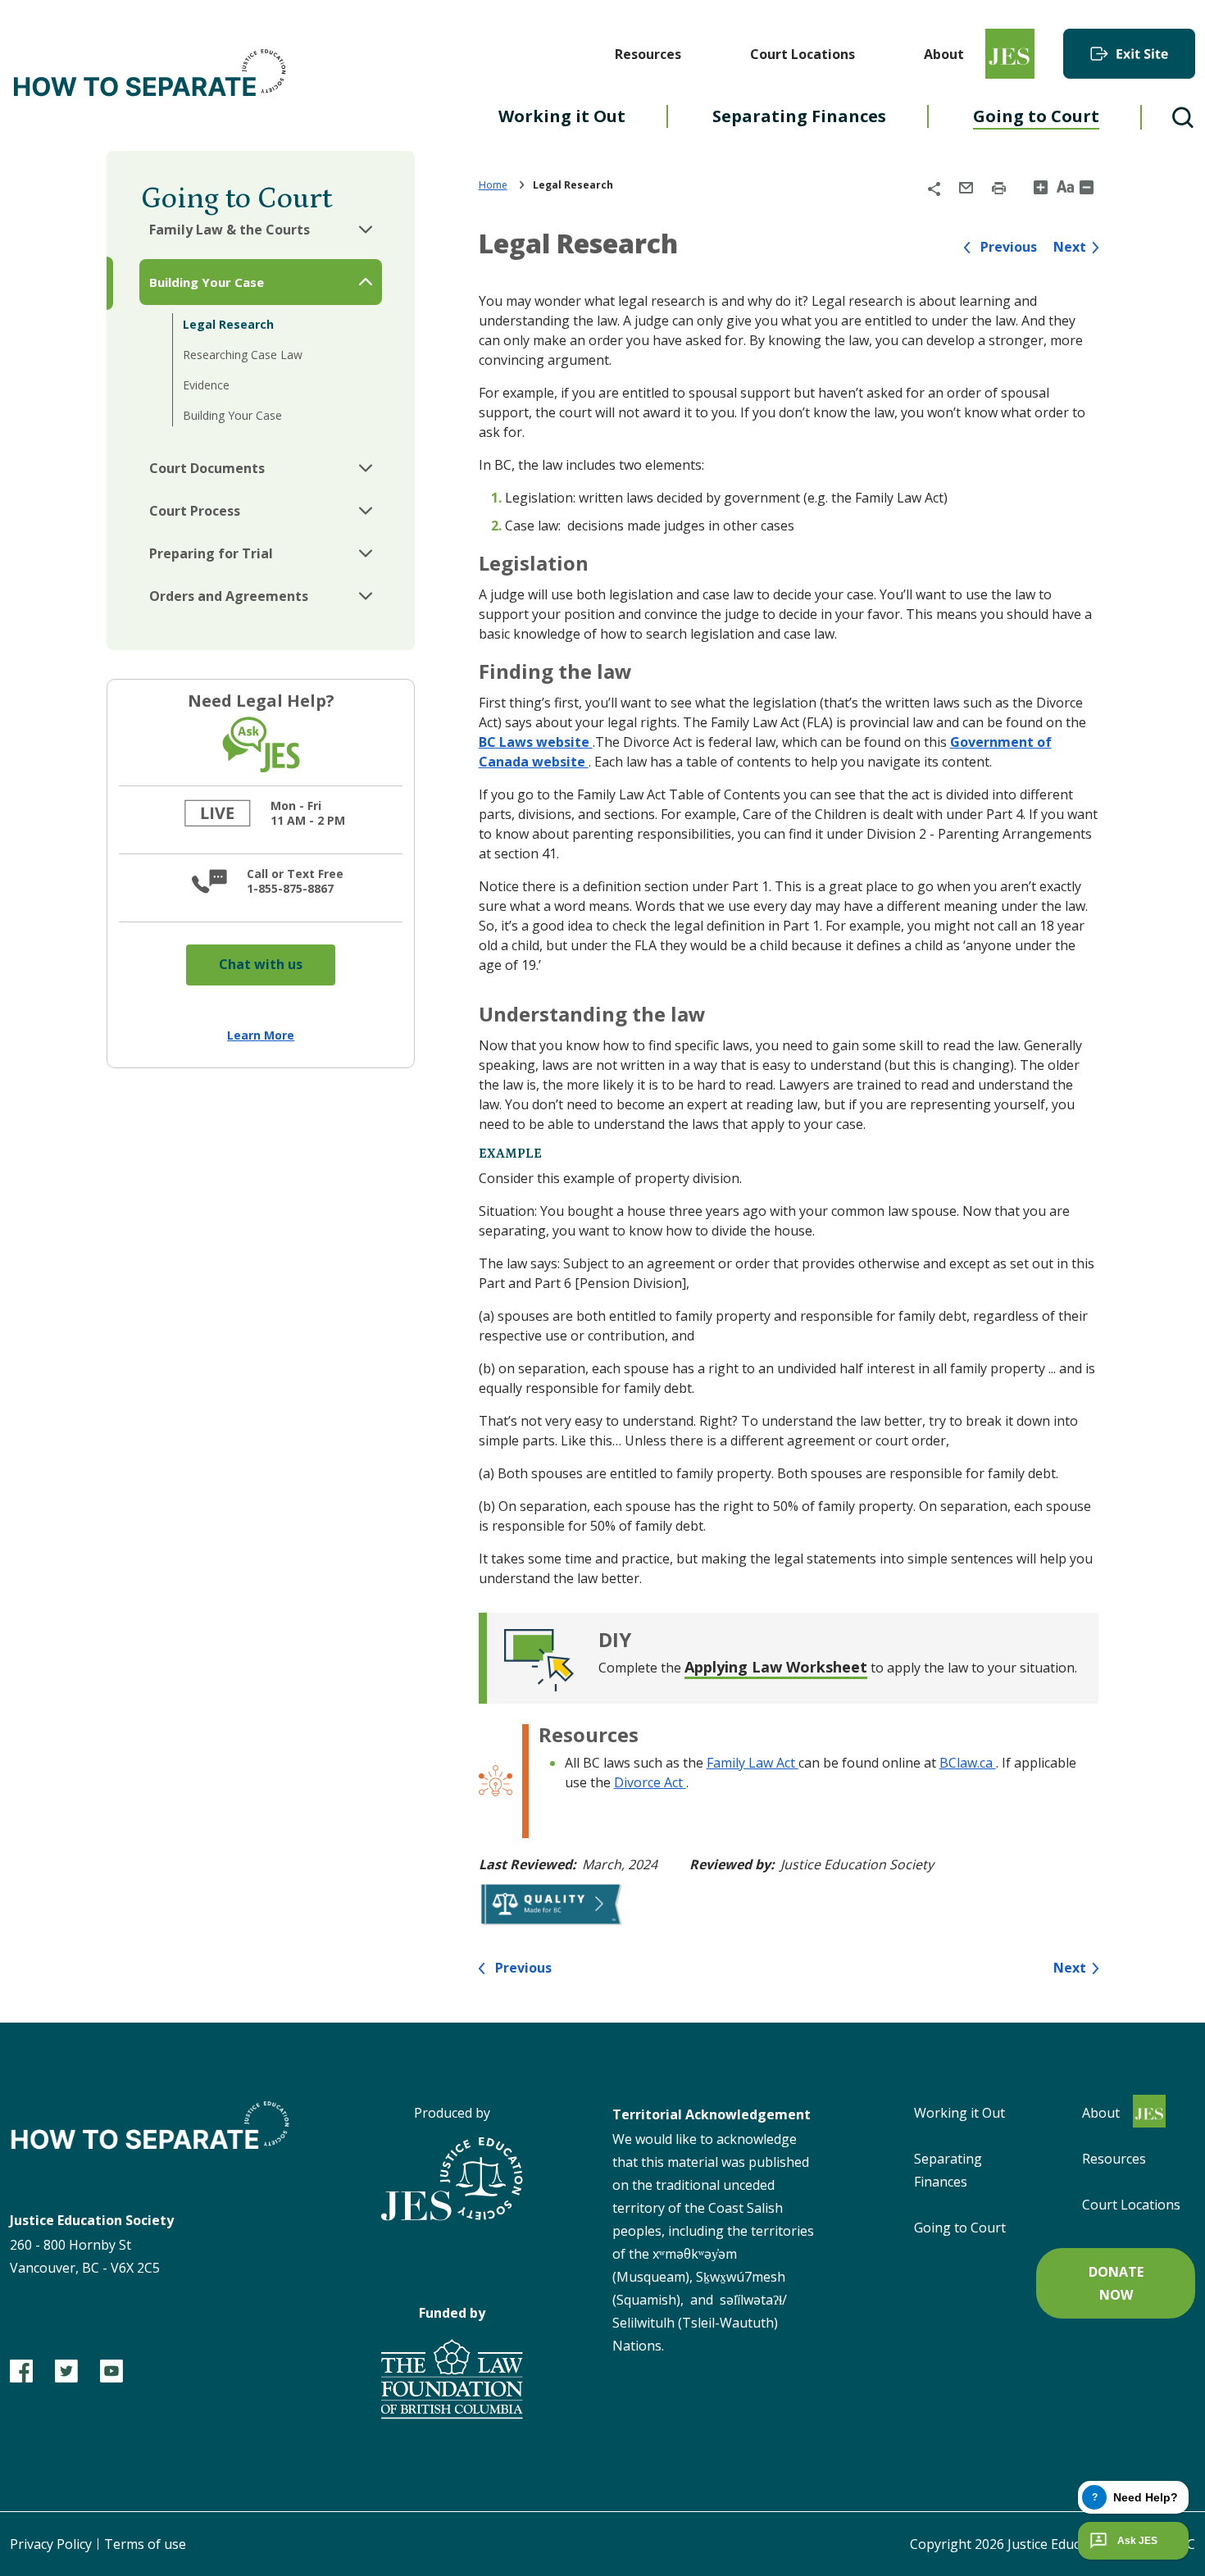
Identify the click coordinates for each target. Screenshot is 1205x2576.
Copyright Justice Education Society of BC (1053, 2544)
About (944, 54)
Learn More (261, 1035)
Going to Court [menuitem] (1036, 116)
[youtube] (111, 2371)
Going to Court (960, 2228)
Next (1070, 247)
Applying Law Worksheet (776, 1667)
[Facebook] (21, 2371)
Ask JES (1137, 2541)
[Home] (151, 75)
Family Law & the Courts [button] (230, 230)
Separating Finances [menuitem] (799, 116)
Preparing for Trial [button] (211, 553)
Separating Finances (948, 2170)
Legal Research (228, 324)
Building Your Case (232, 415)
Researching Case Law (243, 355)
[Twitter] (66, 2371)
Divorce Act (650, 1782)
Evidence (206, 385)
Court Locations (803, 54)
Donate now (1116, 2283)
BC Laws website (536, 742)
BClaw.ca (968, 1763)
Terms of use (145, 2544)
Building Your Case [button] (207, 282)
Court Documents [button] (207, 468)
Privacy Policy (51, 2544)
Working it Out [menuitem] (562, 116)
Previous (1009, 247)
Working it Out (959, 2113)
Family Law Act (753, 1763)
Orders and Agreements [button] (229, 596)
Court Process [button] (195, 511)
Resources (648, 54)
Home (493, 185)
